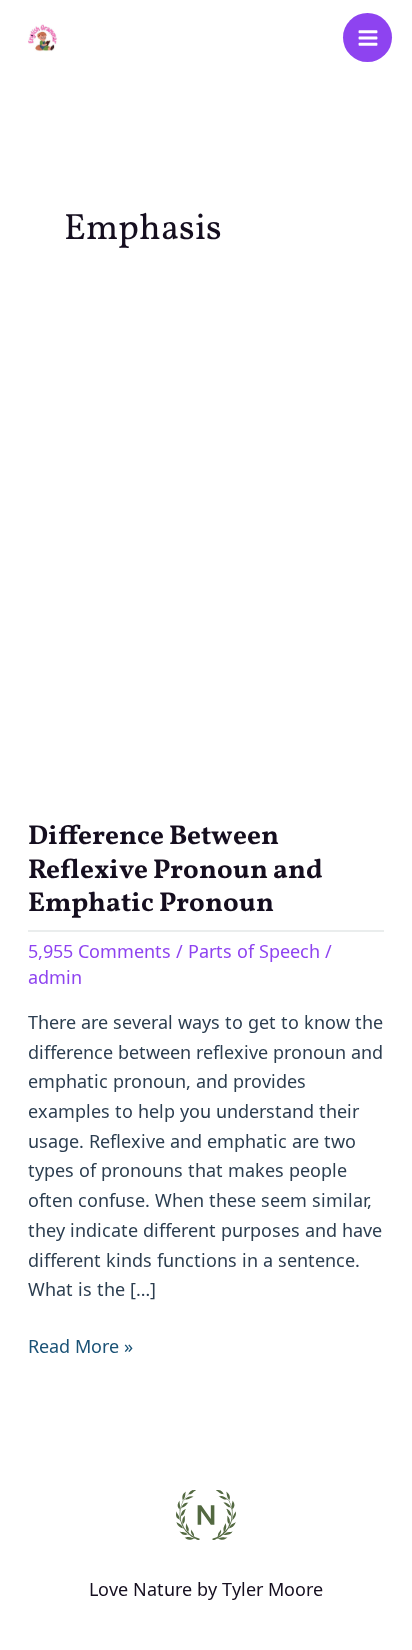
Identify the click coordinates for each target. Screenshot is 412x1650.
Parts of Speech (254, 951)
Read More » (80, 1345)
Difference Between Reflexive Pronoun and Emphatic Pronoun (175, 870)
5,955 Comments (99, 951)
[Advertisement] (206, 532)
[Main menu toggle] (367, 37)
